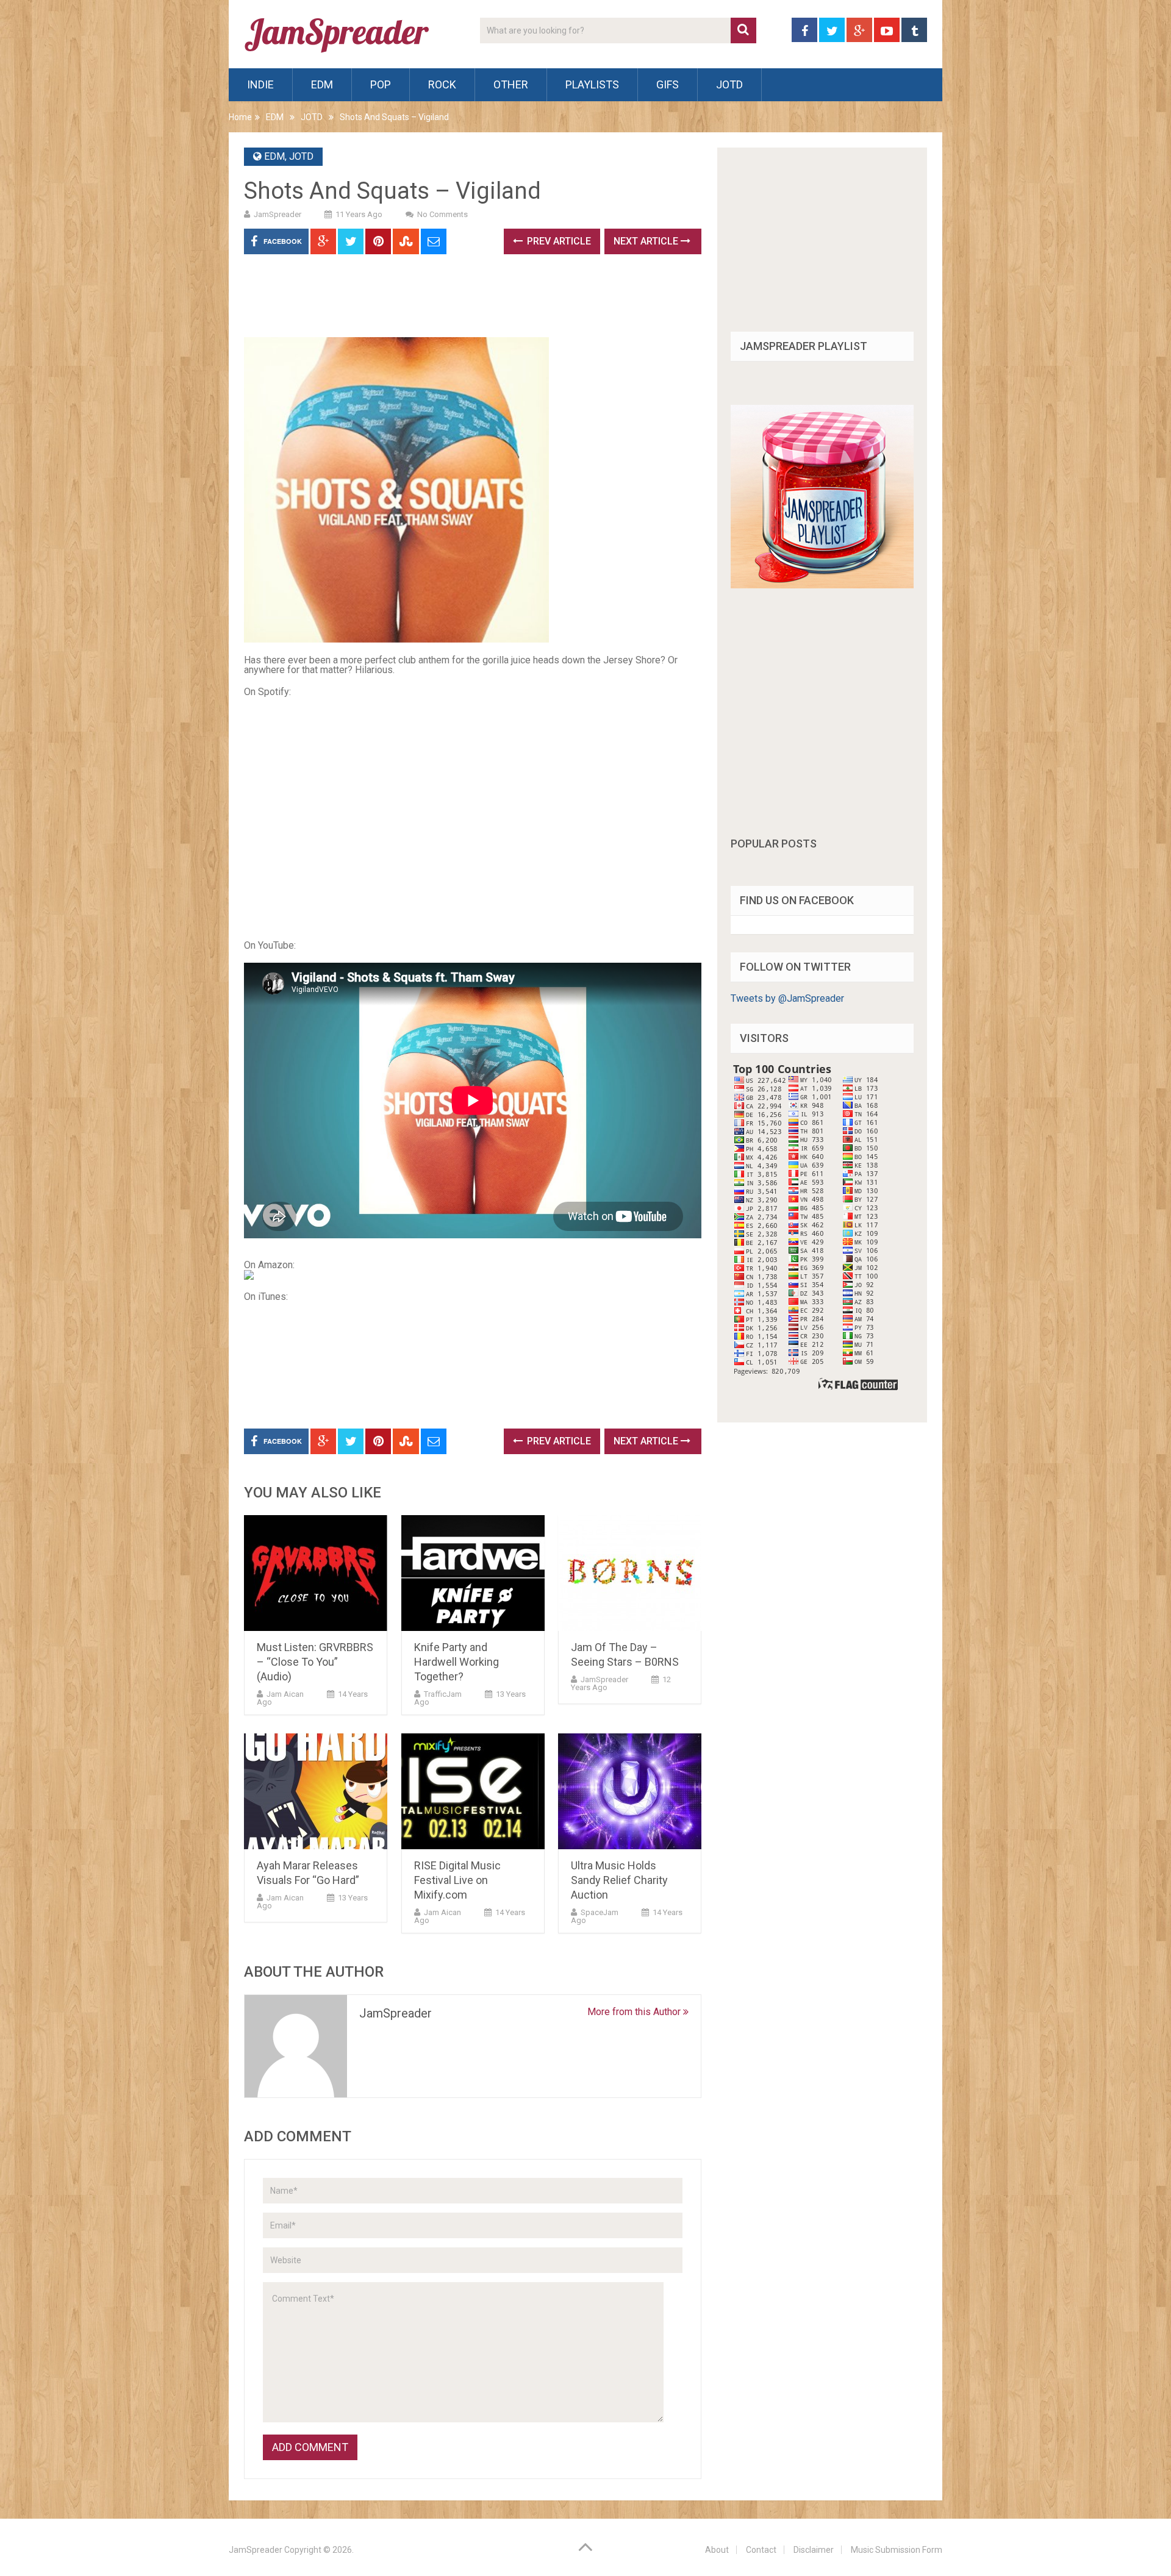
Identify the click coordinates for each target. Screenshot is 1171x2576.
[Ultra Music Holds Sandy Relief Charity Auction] (630, 1791)
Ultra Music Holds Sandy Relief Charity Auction (619, 1880)
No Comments (442, 214)
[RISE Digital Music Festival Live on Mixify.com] (473, 1791)
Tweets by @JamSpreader (787, 998)
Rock (442, 84)
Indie (260, 84)
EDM (322, 84)
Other (511, 84)
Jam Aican (285, 1694)
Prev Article (558, 241)
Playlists (592, 84)
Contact (761, 2550)
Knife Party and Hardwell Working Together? (457, 1662)
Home (240, 117)
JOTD (729, 84)
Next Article (647, 241)
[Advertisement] (466, 300)
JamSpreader (278, 214)
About (717, 2550)
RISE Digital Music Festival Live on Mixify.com (457, 1880)
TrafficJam (443, 1694)
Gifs (668, 84)
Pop (381, 84)
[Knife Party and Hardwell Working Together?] (473, 1573)
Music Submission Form (897, 2550)
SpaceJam (600, 1912)
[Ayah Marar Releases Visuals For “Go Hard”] (316, 1791)
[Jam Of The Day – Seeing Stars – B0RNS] (630, 1573)
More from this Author (635, 2012)
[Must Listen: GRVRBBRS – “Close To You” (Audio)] (316, 1573)
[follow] (822, 585)
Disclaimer (814, 2550)
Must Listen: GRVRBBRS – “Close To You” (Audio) (315, 1662)
